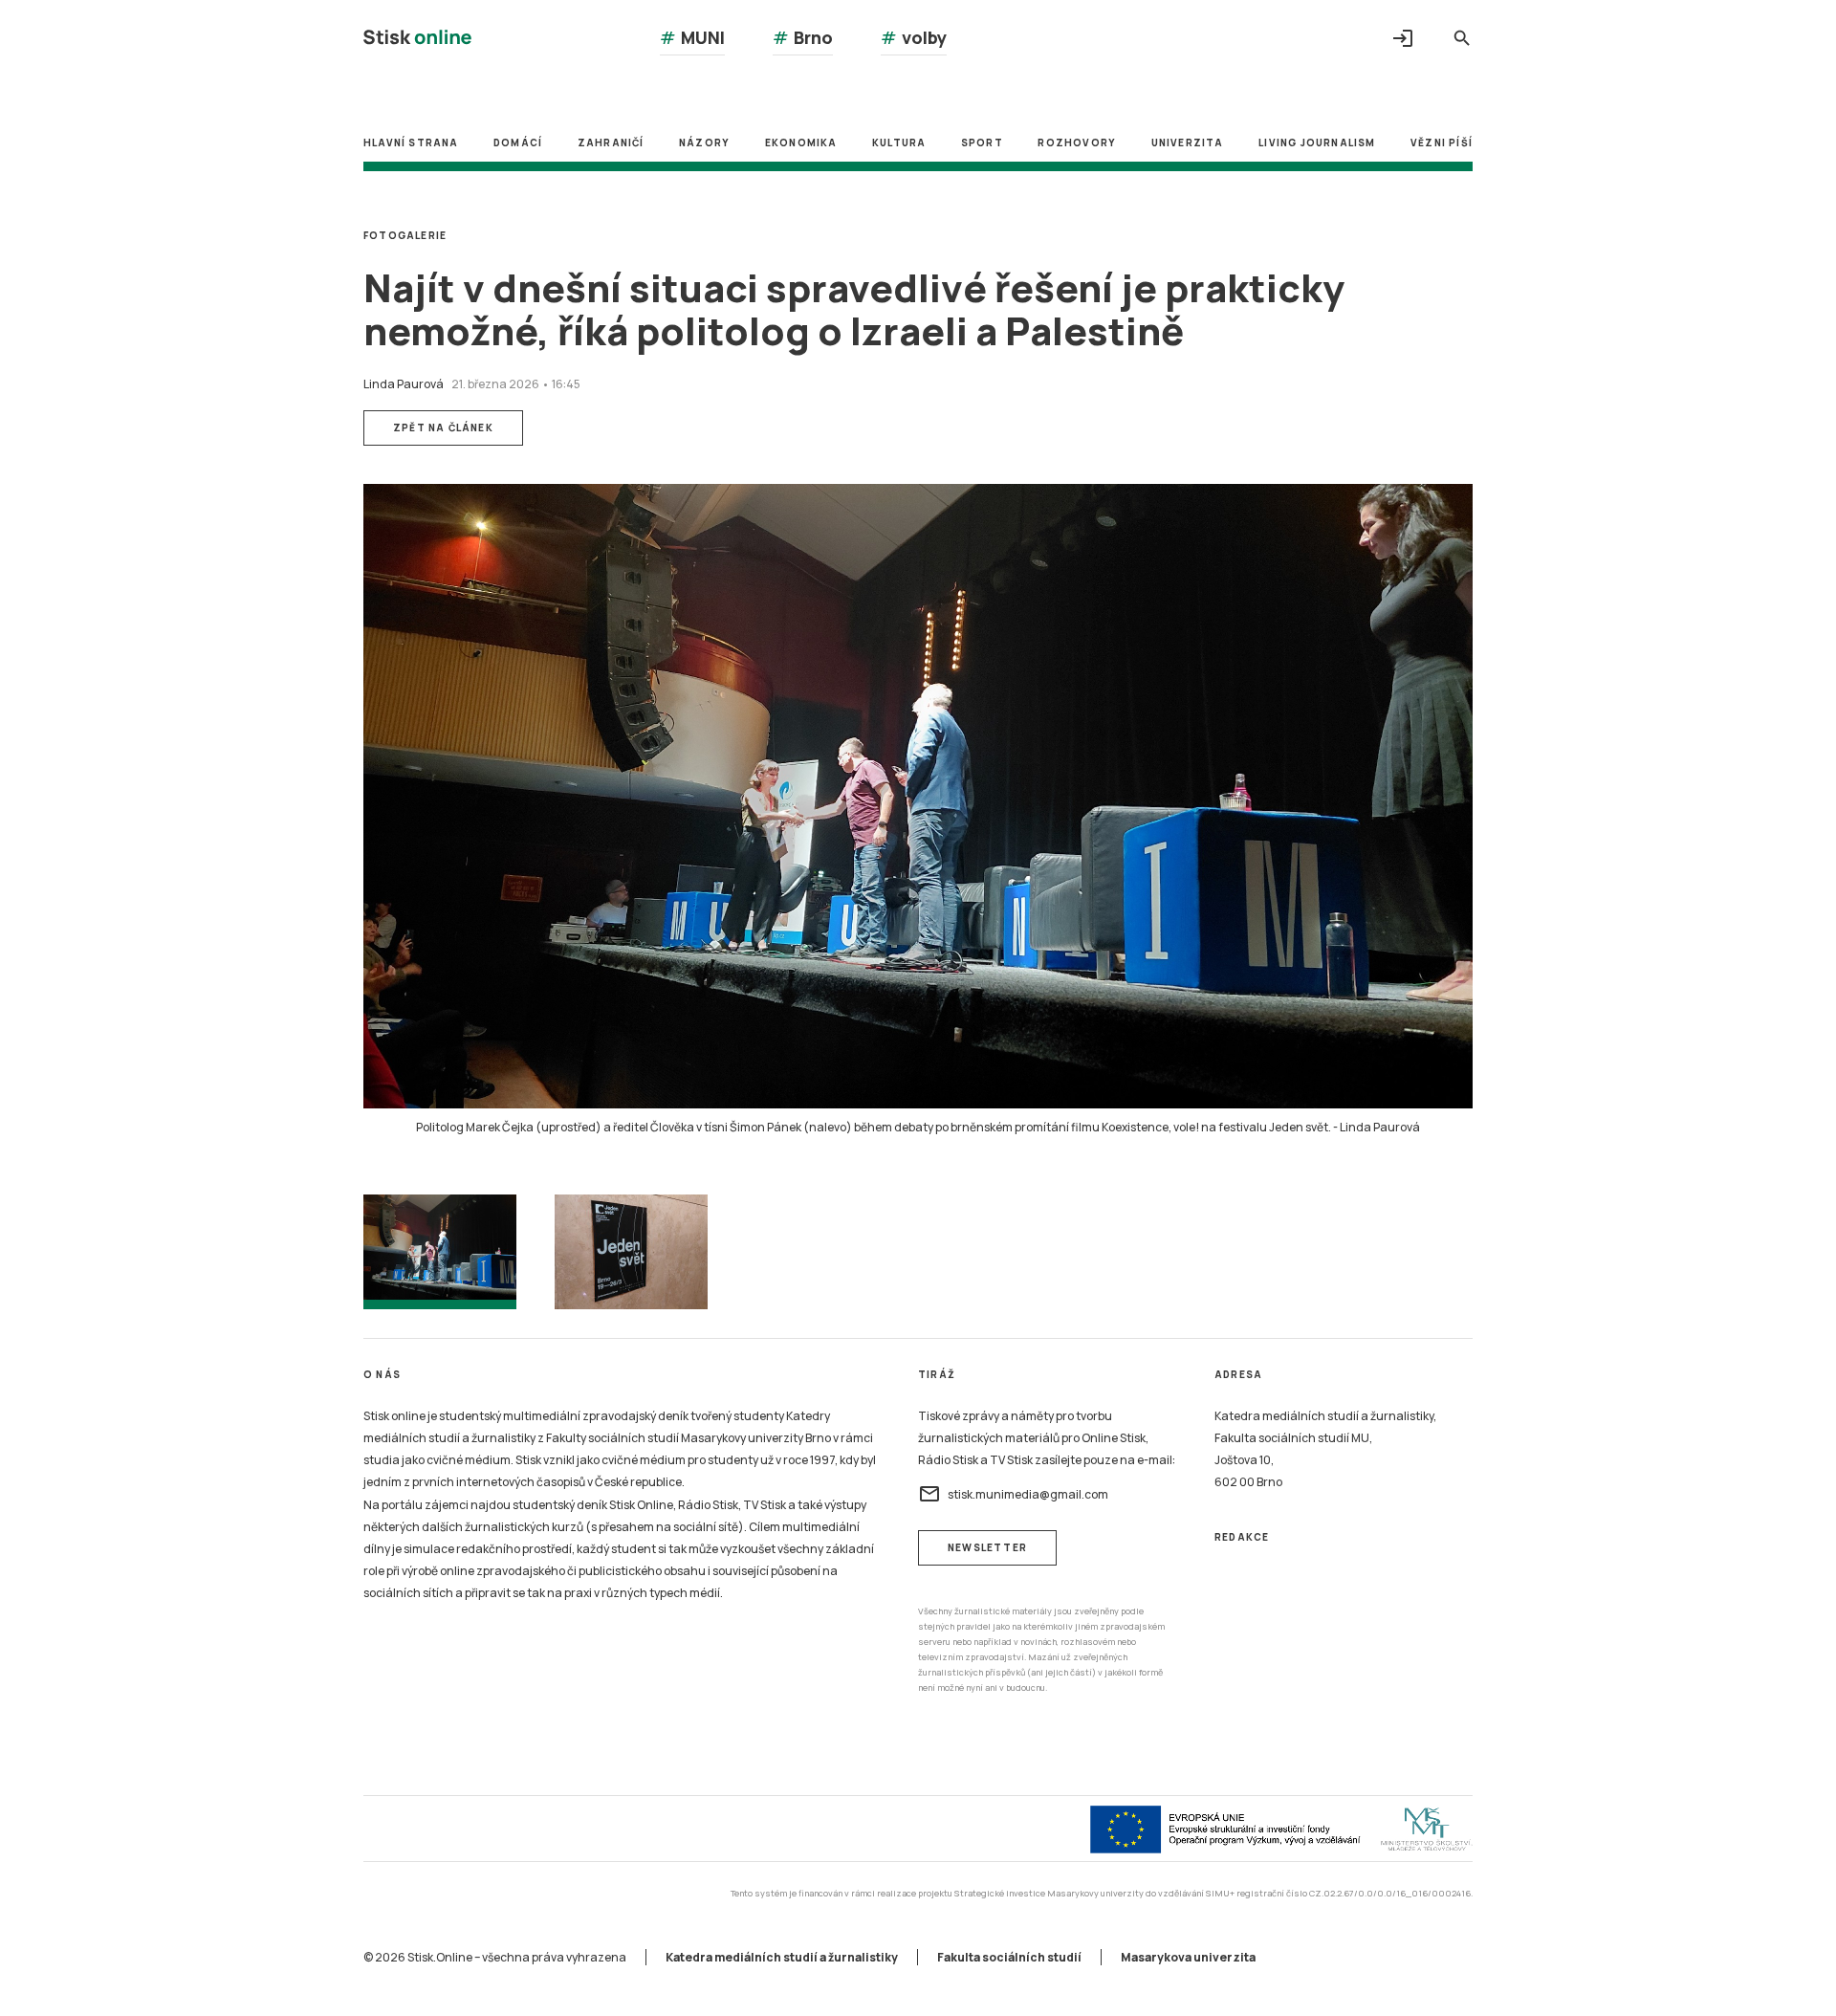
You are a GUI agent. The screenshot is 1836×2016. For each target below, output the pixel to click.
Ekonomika (801, 142)
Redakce (1242, 1537)
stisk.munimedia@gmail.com (1013, 1494)
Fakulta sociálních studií (1009, 1957)
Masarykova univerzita (1188, 1957)
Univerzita (1188, 142)
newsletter (987, 1547)
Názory (704, 142)
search (1462, 38)
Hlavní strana (411, 142)
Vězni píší (1442, 142)
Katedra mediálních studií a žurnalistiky (782, 1957)
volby (914, 37)
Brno (803, 37)
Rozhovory (1077, 142)
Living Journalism (1317, 142)
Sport (982, 142)
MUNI (692, 37)
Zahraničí (611, 142)
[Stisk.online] (417, 40)
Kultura (899, 142)
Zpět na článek (443, 427)
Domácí (518, 142)
